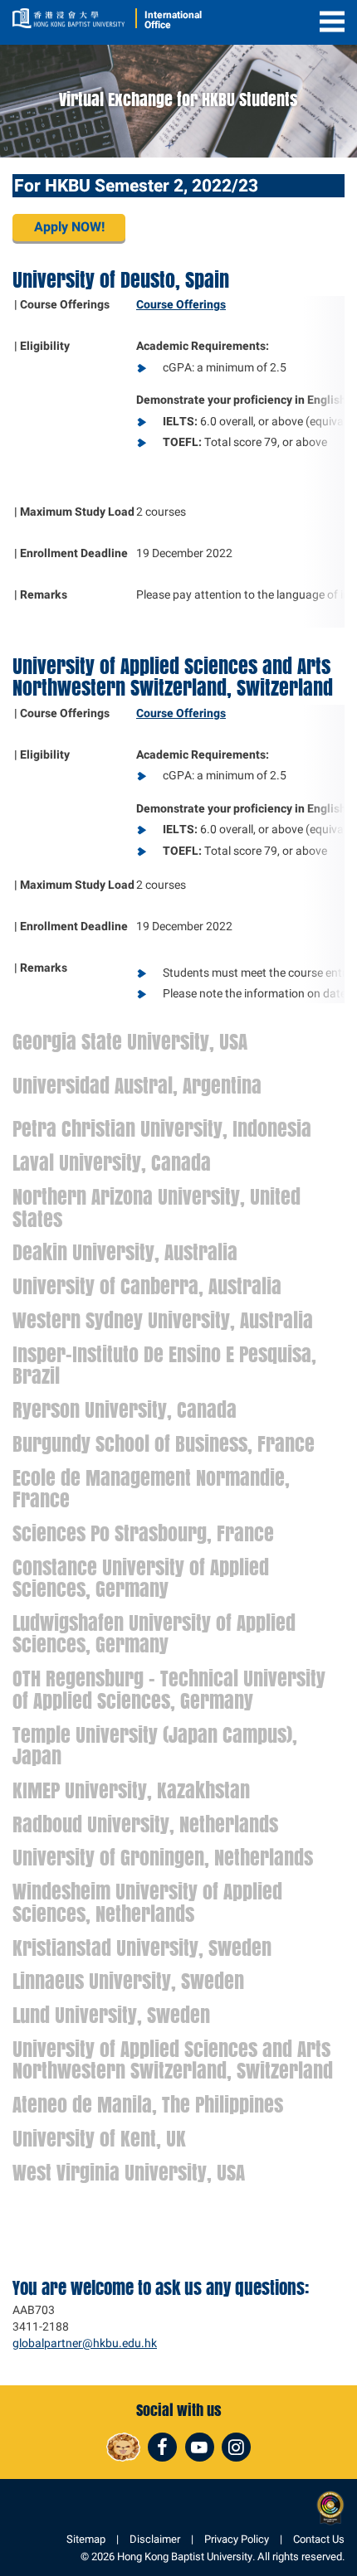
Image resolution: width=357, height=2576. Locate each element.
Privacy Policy (237, 2539)
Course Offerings (181, 305)
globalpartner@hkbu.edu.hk (85, 2343)
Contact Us (319, 2539)
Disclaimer (155, 2539)
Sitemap (86, 2539)
